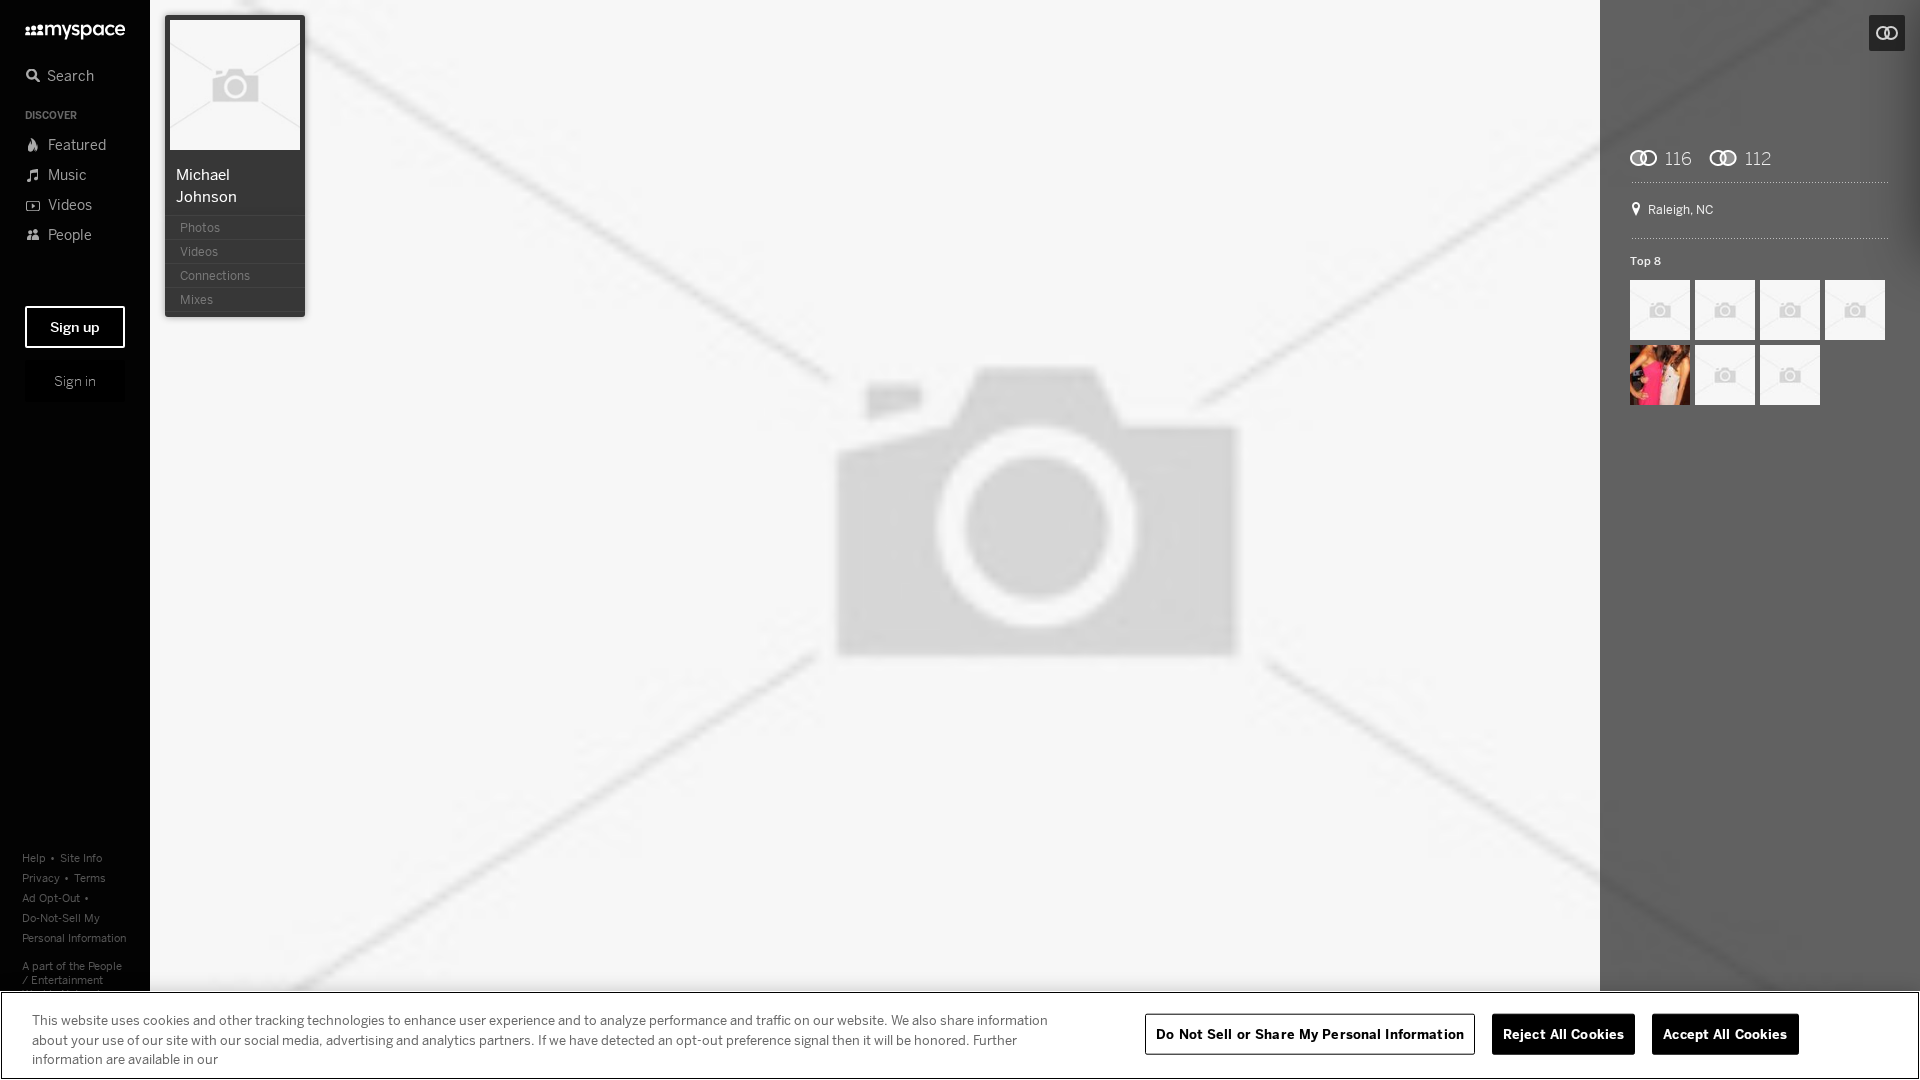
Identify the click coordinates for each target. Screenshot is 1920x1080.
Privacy (41, 877)
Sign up (75, 327)
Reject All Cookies (1563, 1033)
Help (34, 857)
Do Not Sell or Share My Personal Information (1310, 1033)
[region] (960, 1035)
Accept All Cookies (1725, 1033)
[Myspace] (75, 26)
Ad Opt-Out (51, 897)
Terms (90, 877)
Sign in (75, 381)
